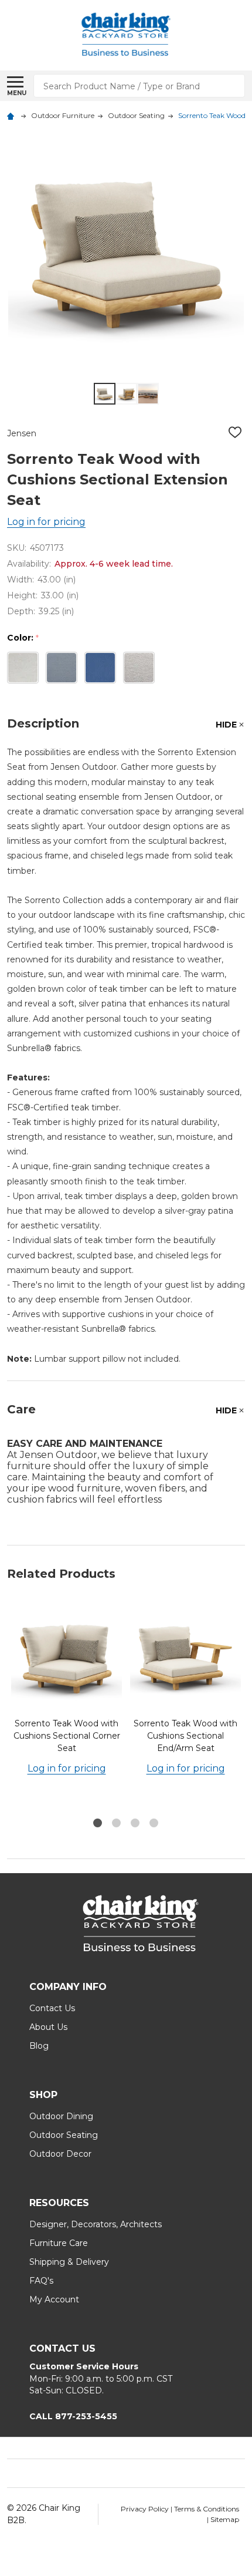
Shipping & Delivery (69, 2262)
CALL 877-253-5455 (73, 2416)
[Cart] (241, 35)
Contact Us (52, 2008)
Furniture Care (59, 2243)
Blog (39, 2046)
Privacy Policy (146, 2509)
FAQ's (41, 2281)
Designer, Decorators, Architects (96, 2224)
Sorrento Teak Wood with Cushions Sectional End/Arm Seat (185, 1736)
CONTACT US (62, 2348)
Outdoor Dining (61, 2116)
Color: (23, 638)
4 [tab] (154, 1824)
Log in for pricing (46, 522)
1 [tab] (98, 1824)
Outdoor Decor (60, 2154)
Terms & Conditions (207, 2509)
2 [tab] (117, 1824)
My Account (54, 2299)
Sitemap (225, 2519)
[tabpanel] (67, 1706)
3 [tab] (136, 1824)
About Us (48, 2027)
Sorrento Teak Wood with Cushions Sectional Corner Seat (67, 1736)
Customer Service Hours (84, 2366)
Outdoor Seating (64, 2135)
